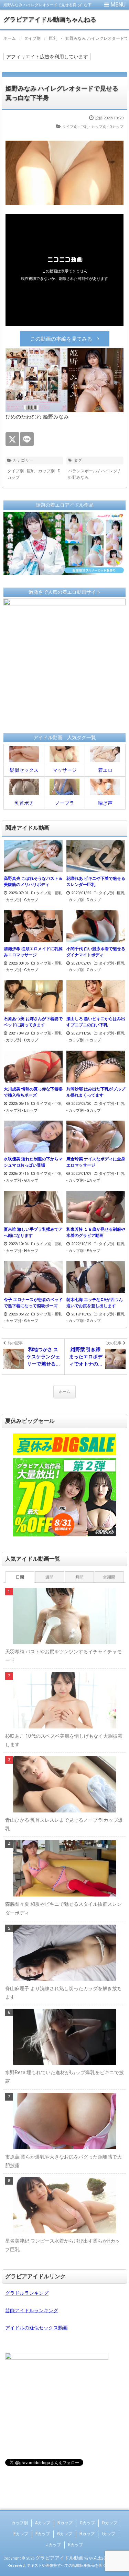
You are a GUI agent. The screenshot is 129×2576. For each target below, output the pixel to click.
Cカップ (87, 2523)
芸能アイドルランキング (32, 2311)
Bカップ (65, 2523)
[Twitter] (12, 439)
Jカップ (53, 2545)
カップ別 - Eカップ (22, 1110)
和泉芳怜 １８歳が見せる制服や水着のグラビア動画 (96, 1232)
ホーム (64, 1392)
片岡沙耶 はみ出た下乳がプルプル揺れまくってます (96, 1092)
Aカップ (43, 2523)
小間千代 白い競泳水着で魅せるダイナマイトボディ (96, 952)
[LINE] (27, 439)
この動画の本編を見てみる (61, 339)
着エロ (105, 770)
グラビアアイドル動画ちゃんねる (50, 19)
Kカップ (76, 2545)
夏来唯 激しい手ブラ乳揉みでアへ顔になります (33, 1232)
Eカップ (21, 2534)
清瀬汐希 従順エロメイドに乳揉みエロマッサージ (33, 952)
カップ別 (20, 2523)
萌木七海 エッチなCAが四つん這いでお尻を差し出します (95, 1303)
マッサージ (65, 770)
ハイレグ (109, 471)
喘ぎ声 (105, 803)
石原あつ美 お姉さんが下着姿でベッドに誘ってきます (33, 1022)
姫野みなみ (78, 477)
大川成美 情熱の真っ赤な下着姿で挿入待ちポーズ (33, 1092)
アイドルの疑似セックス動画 (36, 2328)
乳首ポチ (24, 803)
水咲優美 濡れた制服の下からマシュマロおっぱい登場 (33, 1162)
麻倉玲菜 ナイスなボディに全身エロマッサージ (96, 1162)
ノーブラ (65, 803)
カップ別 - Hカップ (85, 1040)
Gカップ (65, 2534)
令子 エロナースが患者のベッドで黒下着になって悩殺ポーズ (33, 1303)
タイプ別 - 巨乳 (75, 127)
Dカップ (110, 2523)
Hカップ (87, 2534)
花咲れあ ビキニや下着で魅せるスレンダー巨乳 (96, 882)
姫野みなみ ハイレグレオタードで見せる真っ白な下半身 (62, 93)
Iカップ (109, 2534)
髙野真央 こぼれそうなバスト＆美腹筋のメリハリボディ (33, 882)
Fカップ (43, 2534)
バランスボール (83, 471)
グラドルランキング (27, 2293)
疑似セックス (24, 770)
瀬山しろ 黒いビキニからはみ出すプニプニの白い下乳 (96, 1022)
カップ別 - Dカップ (107, 127)
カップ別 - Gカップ (22, 900)
